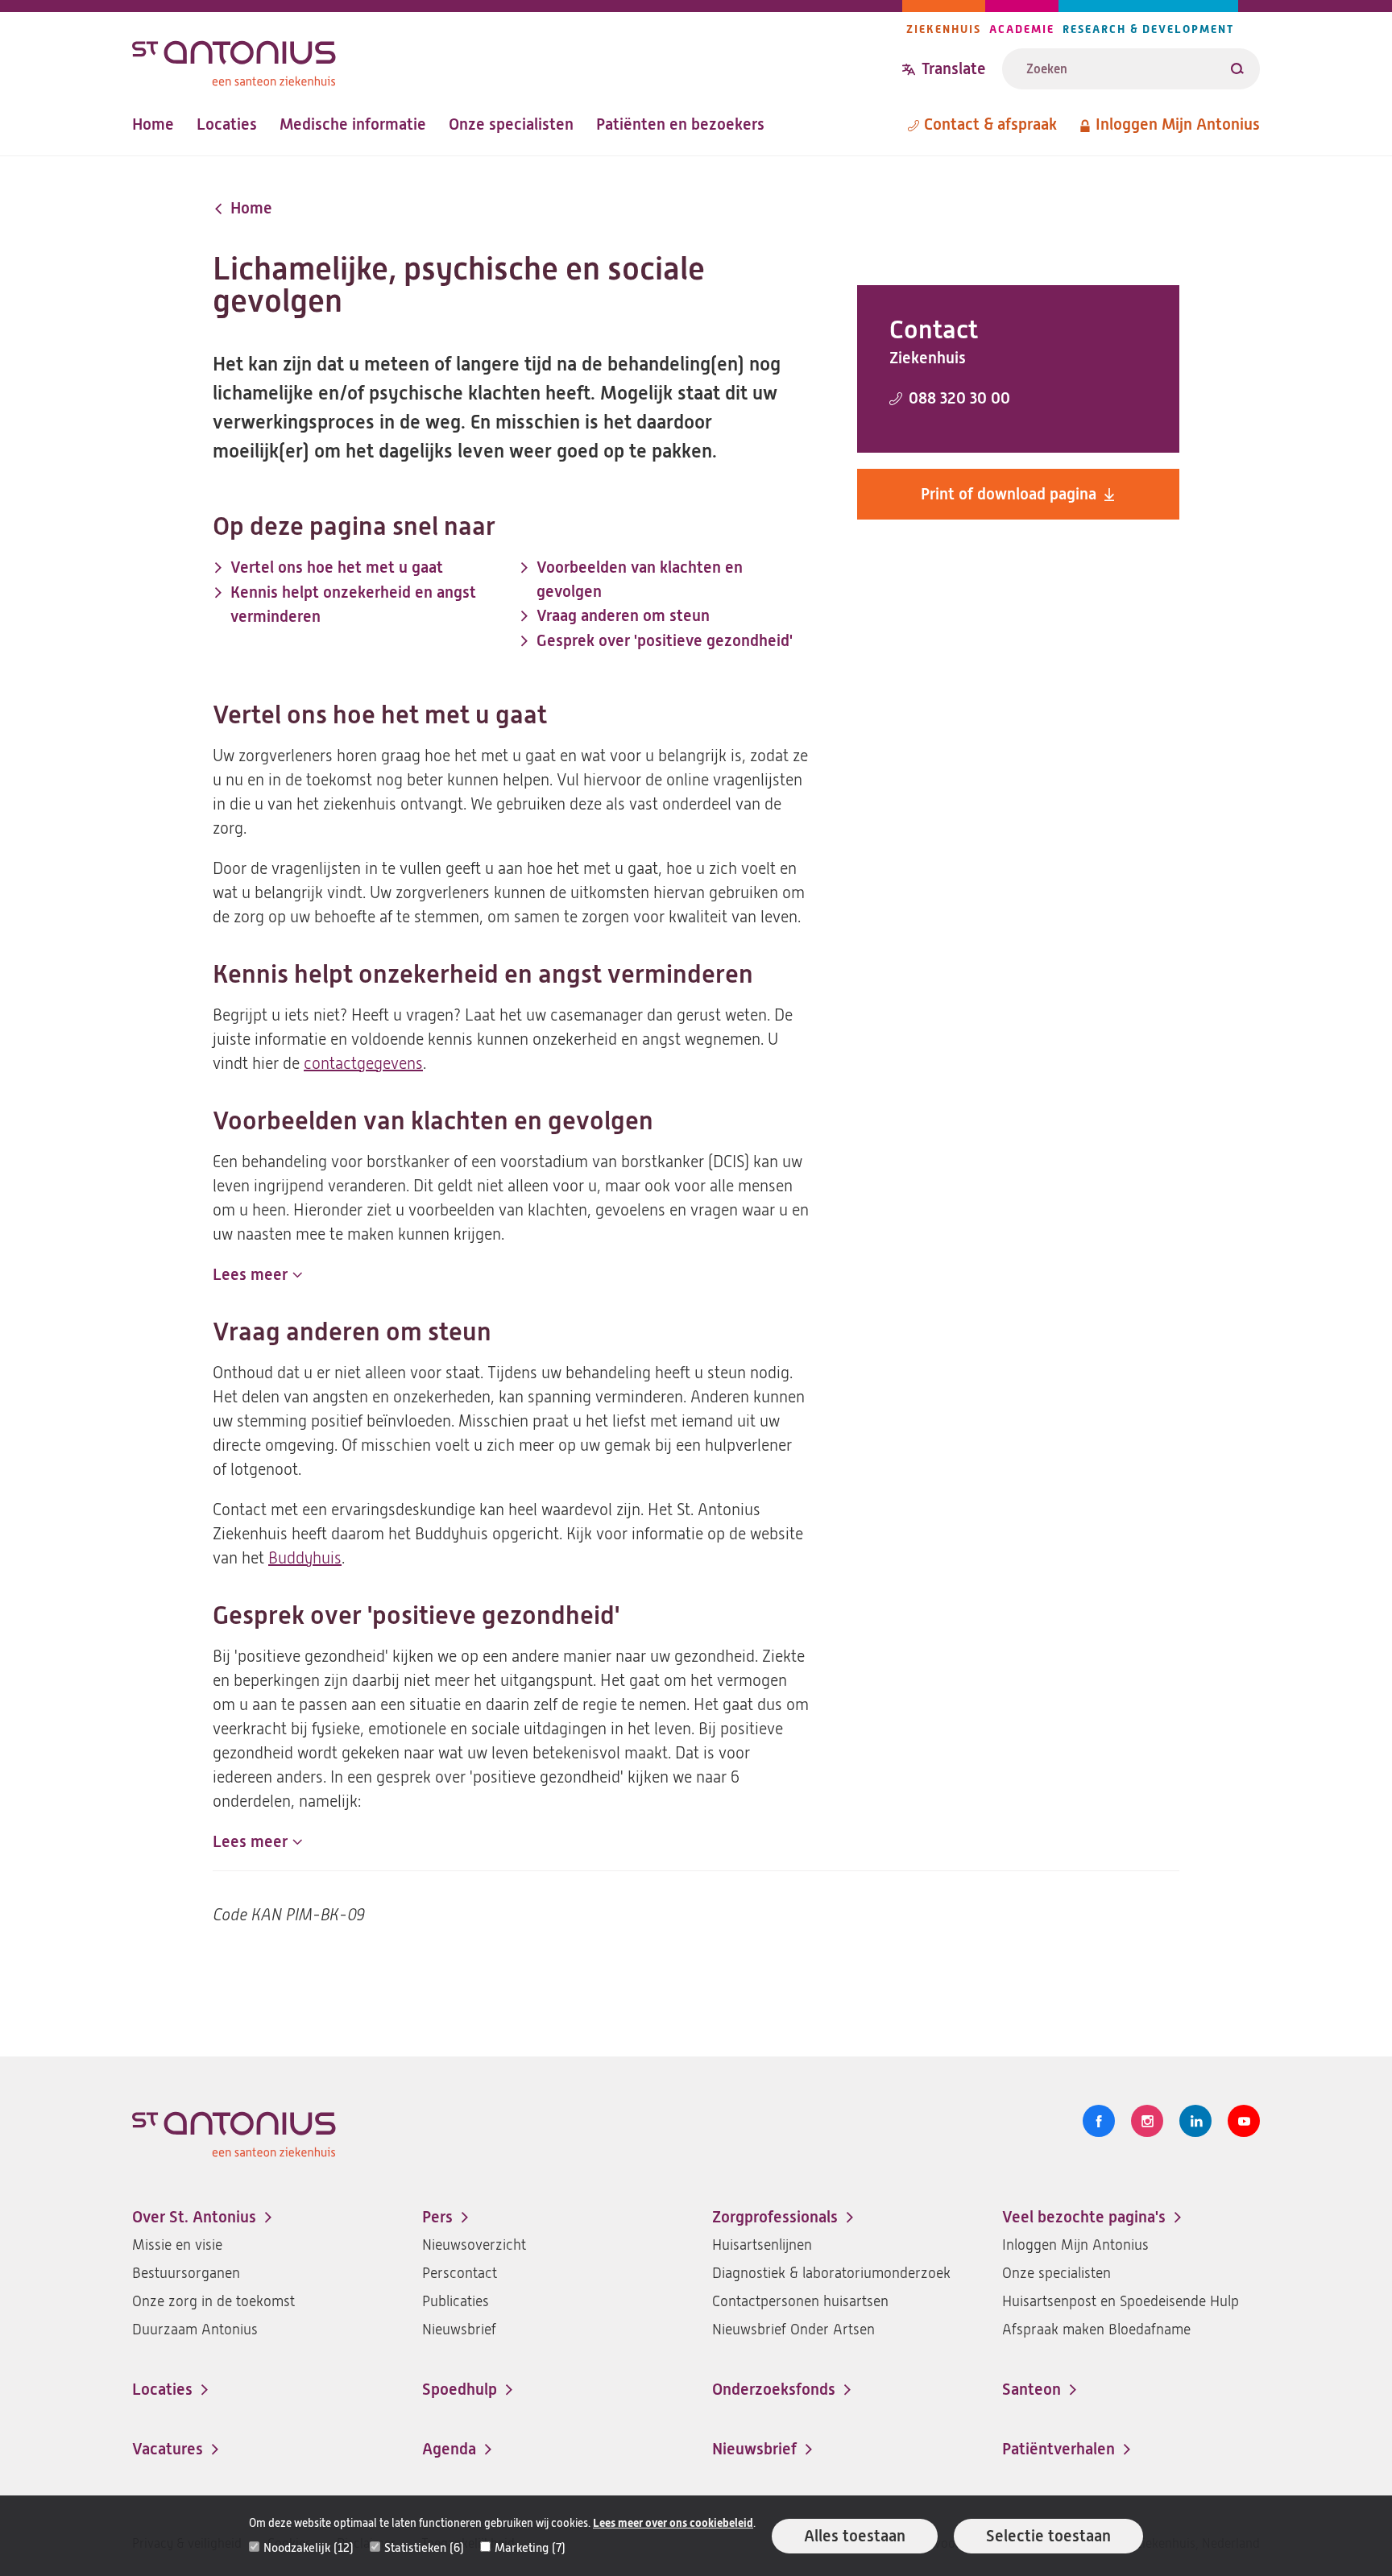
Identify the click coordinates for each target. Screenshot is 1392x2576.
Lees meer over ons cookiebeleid (673, 2523)
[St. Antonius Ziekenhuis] (517, 59)
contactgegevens (363, 1064)
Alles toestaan (855, 2536)
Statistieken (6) (424, 2548)
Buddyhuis (305, 1558)
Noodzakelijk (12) (309, 2548)
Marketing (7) (530, 2548)
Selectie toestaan (1048, 2536)
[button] (257, 1275)
